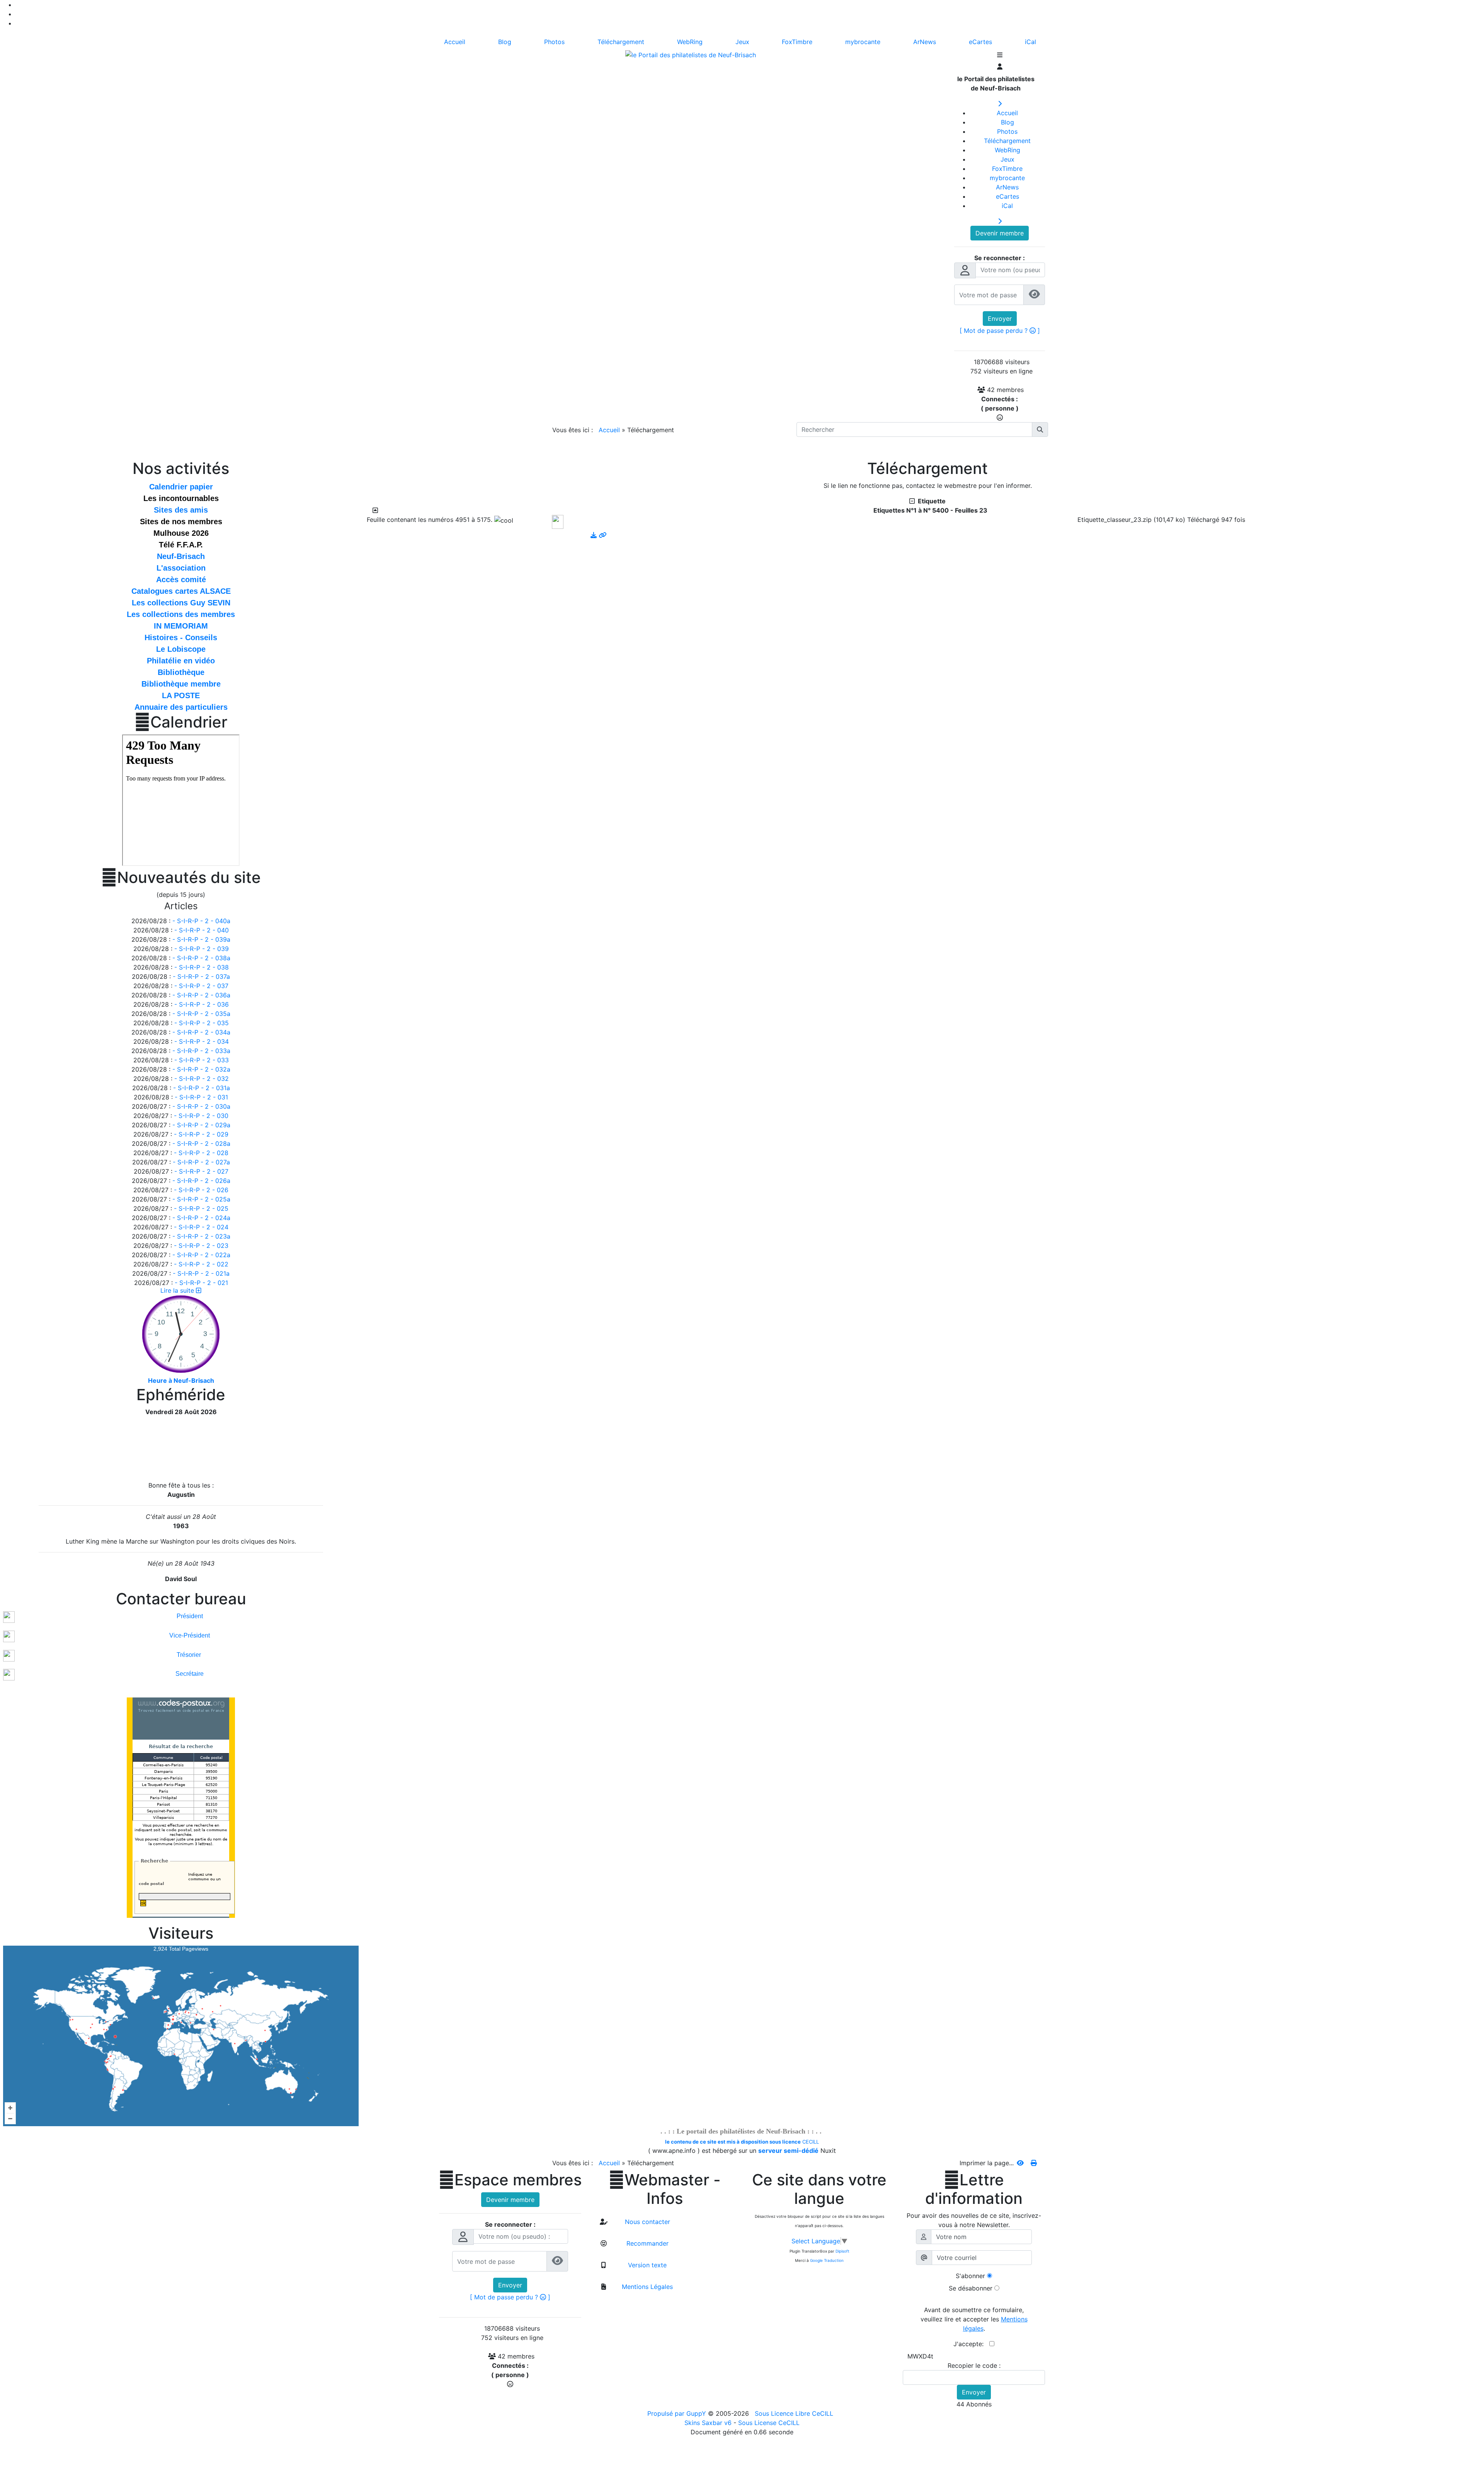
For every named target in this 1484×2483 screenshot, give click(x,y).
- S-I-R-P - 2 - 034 (202, 1041)
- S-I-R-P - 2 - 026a (201, 1181)
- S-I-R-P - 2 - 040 (202, 930)
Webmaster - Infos (665, 2189)
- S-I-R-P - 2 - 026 (201, 1190)
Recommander (647, 2243)
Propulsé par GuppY (678, 2413)
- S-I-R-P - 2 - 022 (201, 1264)
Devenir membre (1000, 233)
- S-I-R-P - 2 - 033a (201, 1051)
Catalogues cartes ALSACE (181, 591)
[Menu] (1000, 56)
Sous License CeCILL (769, 2423)
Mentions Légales (646, 2287)
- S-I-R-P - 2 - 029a (201, 1125)
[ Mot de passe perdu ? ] (1000, 331)
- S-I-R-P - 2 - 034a (201, 1032)
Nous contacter (647, 2222)
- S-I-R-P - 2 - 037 (201, 986)
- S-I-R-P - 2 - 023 (201, 1246)
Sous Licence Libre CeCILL (795, 2413)
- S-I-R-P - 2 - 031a (202, 1088)
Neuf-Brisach (181, 556)
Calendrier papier (181, 487)
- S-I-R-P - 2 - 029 (201, 1134)
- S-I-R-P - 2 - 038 (202, 967)
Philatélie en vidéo (181, 661)
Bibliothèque (181, 672)
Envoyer (1000, 319)
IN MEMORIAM (181, 626)
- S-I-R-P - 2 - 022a (201, 1255)
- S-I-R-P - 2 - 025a (201, 1199)
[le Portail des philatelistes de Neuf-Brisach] (691, 54)
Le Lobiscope (181, 649)
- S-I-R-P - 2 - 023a (201, 1236)
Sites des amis (181, 510)
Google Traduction (827, 2260)
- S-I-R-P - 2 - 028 (201, 1153)
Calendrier (181, 722)
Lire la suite (178, 1290)
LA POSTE (181, 695)
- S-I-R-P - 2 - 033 (202, 1060)
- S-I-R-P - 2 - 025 (201, 1208)
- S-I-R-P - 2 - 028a (201, 1144)
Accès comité (181, 579)
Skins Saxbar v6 (708, 2423)
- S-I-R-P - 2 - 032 (202, 1079)
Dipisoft (842, 2251)
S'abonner (970, 2276)
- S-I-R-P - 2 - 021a (201, 1273)
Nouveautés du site (181, 878)
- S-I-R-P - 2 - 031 (201, 1097)
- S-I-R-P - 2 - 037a (201, 976)
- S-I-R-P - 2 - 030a (201, 1106)
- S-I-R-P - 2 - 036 (202, 1004)
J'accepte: (971, 2344)
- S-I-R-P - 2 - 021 (201, 1283)
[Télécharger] (595, 535)
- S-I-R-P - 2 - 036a (201, 995)
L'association (181, 568)
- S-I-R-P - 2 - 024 (201, 1227)
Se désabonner (971, 2288)
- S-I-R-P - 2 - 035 (202, 1023)
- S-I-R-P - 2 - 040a (201, 921)
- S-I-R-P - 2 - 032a (201, 1069)
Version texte (646, 2265)
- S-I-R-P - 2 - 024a (201, 1218)
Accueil (609, 430)
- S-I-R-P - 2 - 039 (202, 949)
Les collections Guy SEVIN (181, 603)
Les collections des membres (181, 614)
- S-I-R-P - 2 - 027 (201, 1171)
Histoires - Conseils (181, 637)
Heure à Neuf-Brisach (181, 1380)
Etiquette (930, 501)
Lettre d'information (974, 2189)
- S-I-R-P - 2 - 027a (201, 1162)
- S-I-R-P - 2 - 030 (201, 1116)
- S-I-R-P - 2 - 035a (201, 1014)
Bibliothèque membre (181, 684)
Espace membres (510, 2180)
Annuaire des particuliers (181, 707)
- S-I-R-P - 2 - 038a (201, 958)
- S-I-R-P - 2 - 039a (201, 939)
